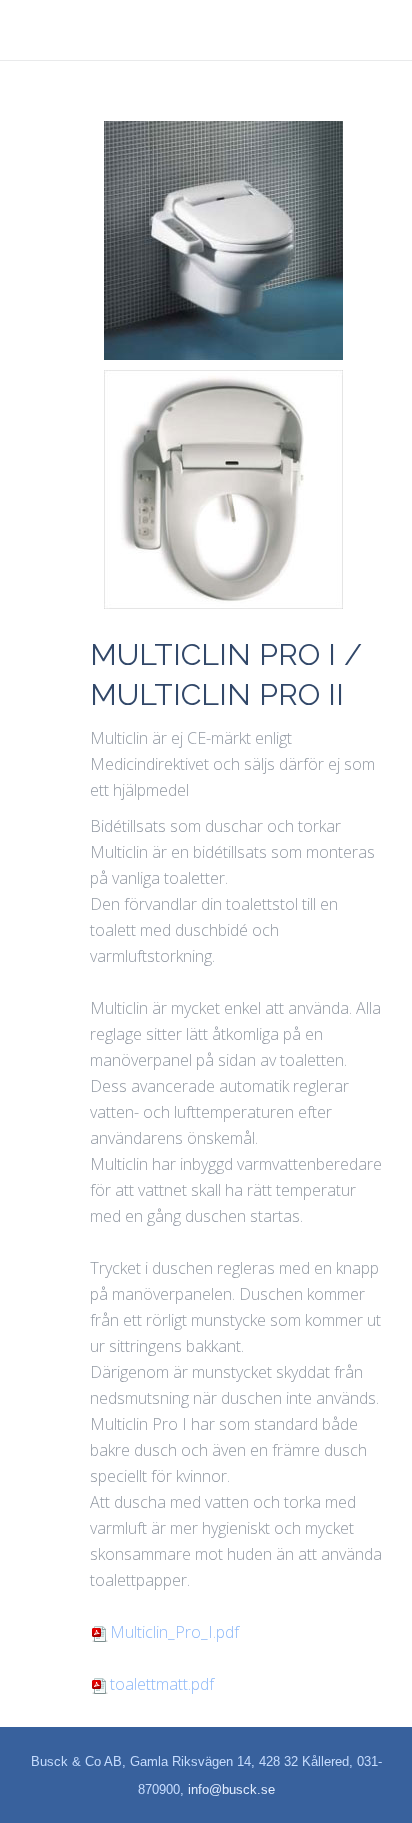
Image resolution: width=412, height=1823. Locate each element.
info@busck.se (231, 1789)
